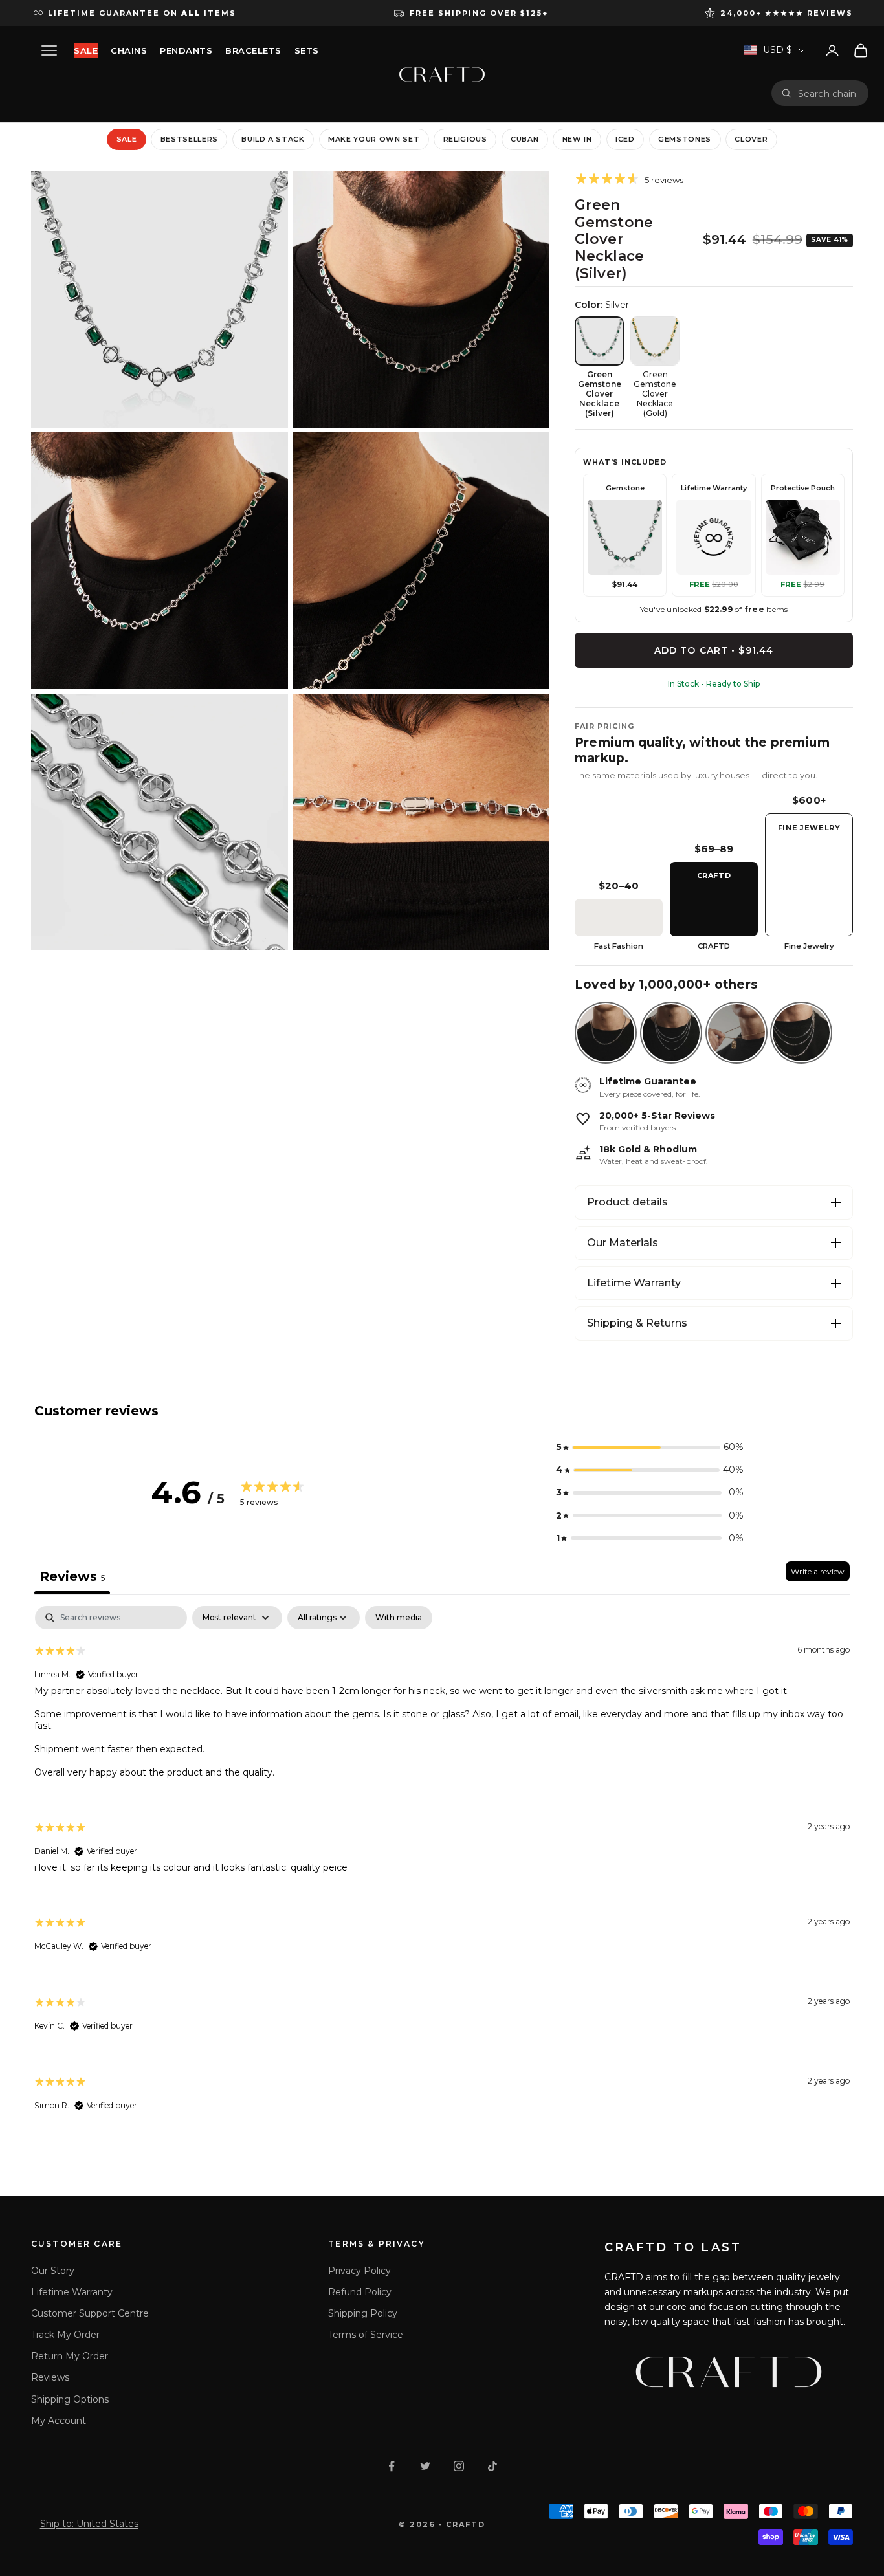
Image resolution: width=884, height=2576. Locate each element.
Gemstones (685, 139)
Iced (625, 139)
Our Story (53, 2271)
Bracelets (253, 50)
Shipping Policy (363, 2313)
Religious (465, 139)
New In (577, 139)
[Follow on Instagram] (459, 2466)
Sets (307, 50)
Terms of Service (366, 2335)
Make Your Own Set (374, 139)
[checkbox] (399, 1618)
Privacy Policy (359, 2271)
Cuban (525, 139)
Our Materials (623, 1243)
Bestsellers (189, 139)
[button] (650, 1447)
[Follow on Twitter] (425, 2466)
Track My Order (65, 2335)
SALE (86, 50)
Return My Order (70, 2356)
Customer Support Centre (90, 2313)
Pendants (186, 50)
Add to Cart (714, 650)
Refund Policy (360, 2292)
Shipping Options (70, 2399)
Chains (129, 50)
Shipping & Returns (637, 1323)
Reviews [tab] (72, 1576)
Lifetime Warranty (634, 1283)
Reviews (50, 2377)
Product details (627, 1202)
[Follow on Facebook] (392, 2466)
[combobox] (828, 93)
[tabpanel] (442, 1870)
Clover (751, 139)
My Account (59, 2421)
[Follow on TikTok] (492, 2466)
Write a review (818, 1571)
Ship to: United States (89, 2524)
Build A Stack (273, 139)
